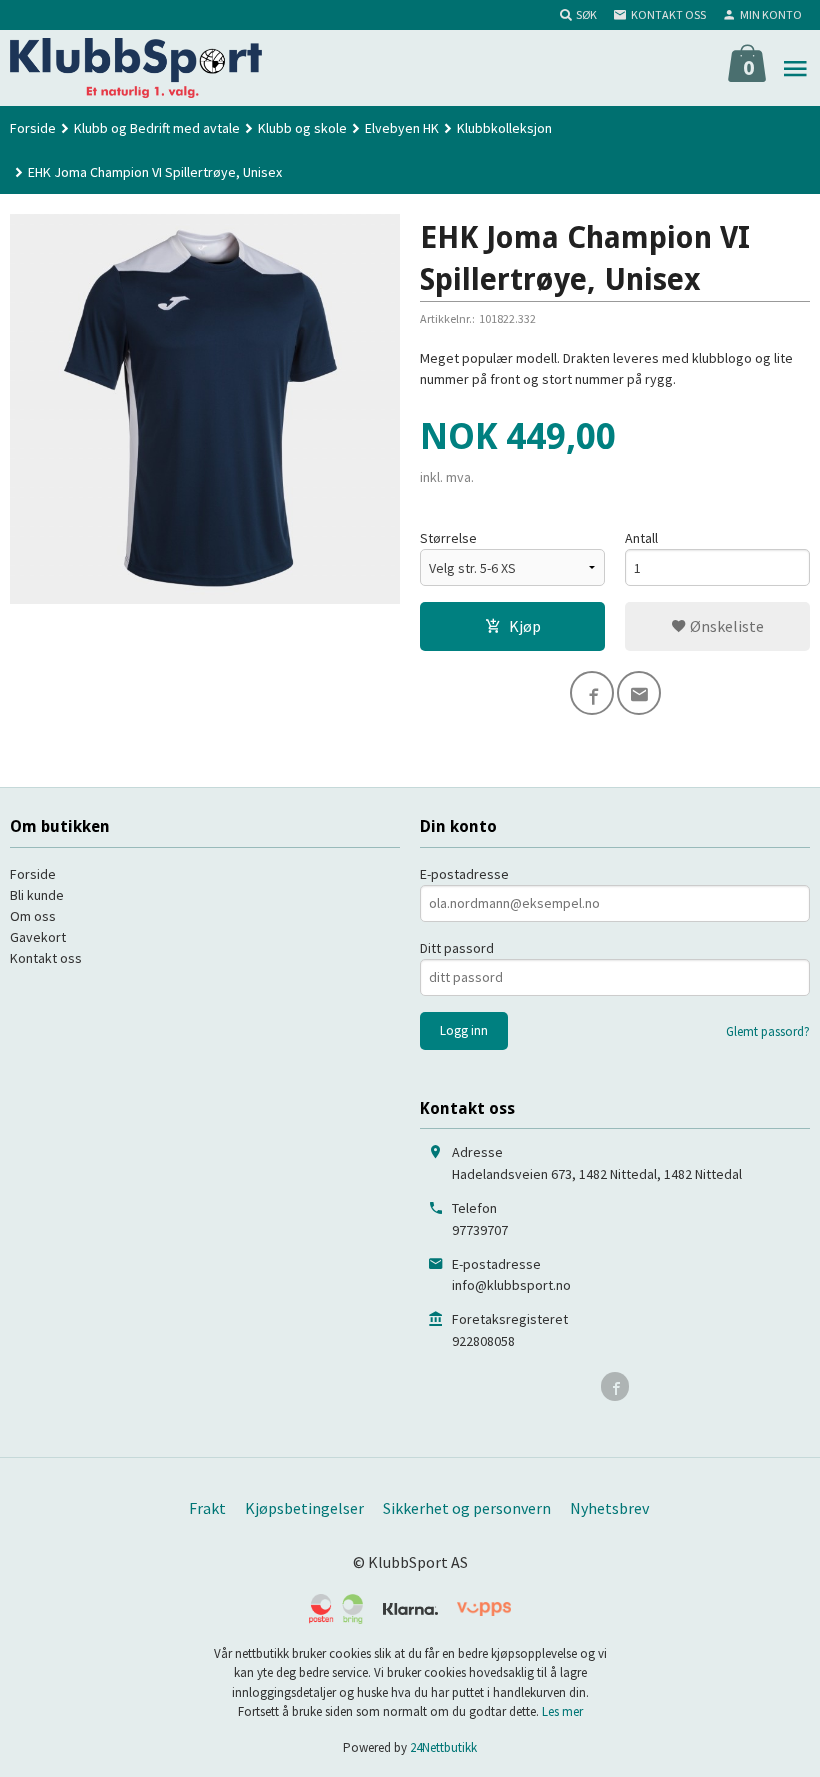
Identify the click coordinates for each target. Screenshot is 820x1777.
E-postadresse (464, 874)
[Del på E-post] (639, 693)
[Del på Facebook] (592, 693)
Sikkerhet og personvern (467, 1508)
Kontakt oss (46, 958)
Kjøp (525, 626)
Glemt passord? (768, 1031)
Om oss (33, 916)
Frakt (207, 1508)
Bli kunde (37, 895)
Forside (33, 128)
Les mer (562, 1711)
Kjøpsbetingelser (304, 1508)
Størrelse (448, 538)
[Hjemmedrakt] (205, 409)
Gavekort (38, 937)
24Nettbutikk (443, 1747)
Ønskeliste (725, 626)
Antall (641, 538)
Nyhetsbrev (609, 1508)
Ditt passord (457, 948)
